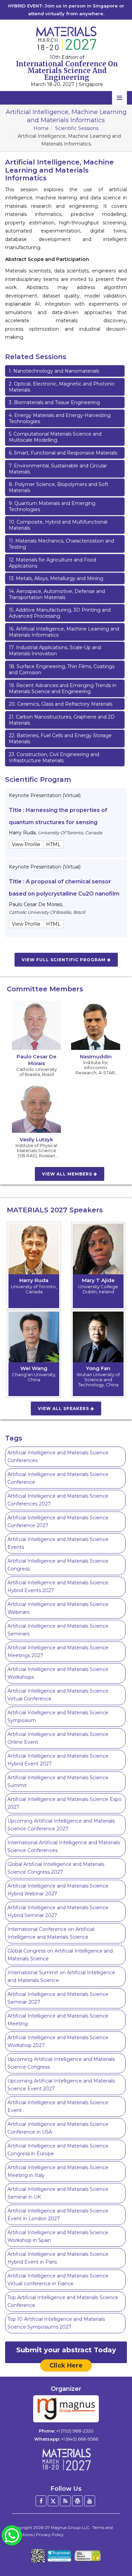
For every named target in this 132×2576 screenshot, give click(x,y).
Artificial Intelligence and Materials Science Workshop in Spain (58, 2236)
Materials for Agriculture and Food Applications (52, 563)
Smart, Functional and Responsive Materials (63, 453)
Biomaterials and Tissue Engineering (54, 402)
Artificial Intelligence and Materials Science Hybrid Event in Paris (58, 2258)
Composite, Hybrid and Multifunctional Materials (58, 525)
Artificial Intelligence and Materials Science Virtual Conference (58, 1695)
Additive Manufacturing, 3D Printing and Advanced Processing (60, 613)
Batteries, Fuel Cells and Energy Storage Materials (60, 739)
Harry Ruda (34, 1280)
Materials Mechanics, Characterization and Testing (61, 544)
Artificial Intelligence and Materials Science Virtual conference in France (58, 2280)
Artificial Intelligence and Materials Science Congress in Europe (58, 2150)
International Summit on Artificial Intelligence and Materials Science (61, 1976)
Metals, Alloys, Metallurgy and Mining (56, 578)
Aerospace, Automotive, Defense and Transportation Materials (57, 594)
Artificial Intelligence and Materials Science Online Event (58, 1738)
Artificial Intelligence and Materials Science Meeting (58, 2020)
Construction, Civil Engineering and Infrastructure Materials (54, 757)
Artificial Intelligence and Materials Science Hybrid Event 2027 (58, 1760)
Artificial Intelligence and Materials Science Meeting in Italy (58, 2171)
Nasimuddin (96, 1056)
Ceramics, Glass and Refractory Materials (61, 704)
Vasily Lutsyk (36, 1139)
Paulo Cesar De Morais (37, 1060)
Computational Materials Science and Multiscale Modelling (55, 437)
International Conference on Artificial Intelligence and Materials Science (51, 1933)
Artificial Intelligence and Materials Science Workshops (58, 1673)
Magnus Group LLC (70, 2527)
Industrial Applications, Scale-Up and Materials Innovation (55, 651)
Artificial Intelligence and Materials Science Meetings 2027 (58, 1652)
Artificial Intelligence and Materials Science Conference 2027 (58, 1522)
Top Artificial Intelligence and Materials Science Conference (63, 2301)
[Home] (66, 2459)
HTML (53, 844)
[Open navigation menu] (119, 98)
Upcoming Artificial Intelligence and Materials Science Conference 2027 (61, 1825)
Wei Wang (34, 1368)
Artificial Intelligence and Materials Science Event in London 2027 (58, 2215)
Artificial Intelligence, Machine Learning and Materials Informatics (64, 632)
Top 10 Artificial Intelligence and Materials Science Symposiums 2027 (56, 2323)
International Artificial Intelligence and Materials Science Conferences (64, 1846)
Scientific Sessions (77, 128)
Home (41, 128)
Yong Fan (98, 1368)
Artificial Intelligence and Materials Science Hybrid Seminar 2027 (58, 1911)
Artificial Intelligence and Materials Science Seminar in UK (58, 2193)
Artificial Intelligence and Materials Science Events (58, 1543)
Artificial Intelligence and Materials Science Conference (58, 1478)
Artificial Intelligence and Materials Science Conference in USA (58, 2128)
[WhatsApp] (12, 2535)
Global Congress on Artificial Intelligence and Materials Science (60, 1955)
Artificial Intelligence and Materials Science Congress (58, 1565)
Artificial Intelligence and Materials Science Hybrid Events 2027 (58, 1587)
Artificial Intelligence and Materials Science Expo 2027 (64, 1803)
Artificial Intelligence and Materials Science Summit (58, 1781)
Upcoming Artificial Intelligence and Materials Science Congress (61, 2063)
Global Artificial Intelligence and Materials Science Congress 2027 (56, 1868)
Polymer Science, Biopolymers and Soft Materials (59, 487)
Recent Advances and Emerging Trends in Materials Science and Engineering (63, 688)
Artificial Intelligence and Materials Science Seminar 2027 (58, 1998)
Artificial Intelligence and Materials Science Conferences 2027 (58, 1500)
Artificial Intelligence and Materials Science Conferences (58, 1457)
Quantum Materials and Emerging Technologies (52, 506)
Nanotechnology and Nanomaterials (54, 371)
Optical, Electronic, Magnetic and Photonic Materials (62, 387)
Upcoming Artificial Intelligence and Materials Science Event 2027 (61, 2085)
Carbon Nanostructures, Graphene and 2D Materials (62, 720)
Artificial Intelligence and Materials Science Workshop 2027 (58, 2041)
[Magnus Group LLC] (66, 2409)
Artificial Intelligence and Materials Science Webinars (58, 1608)
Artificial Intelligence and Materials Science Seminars (58, 1630)
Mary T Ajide (98, 1280)
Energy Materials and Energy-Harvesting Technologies (60, 418)
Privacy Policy (50, 2535)
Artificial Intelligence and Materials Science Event (58, 2106)
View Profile (26, 844)
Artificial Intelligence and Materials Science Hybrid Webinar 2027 (58, 1890)
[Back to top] (116, 2552)
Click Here (66, 2365)
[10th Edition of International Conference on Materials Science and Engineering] (66, 38)
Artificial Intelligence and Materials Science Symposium (58, 1716)
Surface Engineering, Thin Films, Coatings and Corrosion (62, 669)
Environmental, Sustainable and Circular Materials (58, 469)
